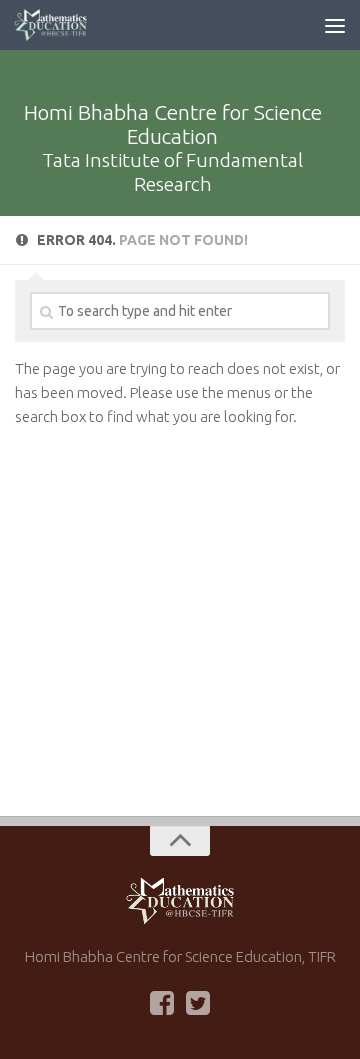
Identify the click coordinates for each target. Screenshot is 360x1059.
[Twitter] (198, 1003)
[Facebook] (162, 1003)
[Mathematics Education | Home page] (63, 25)
